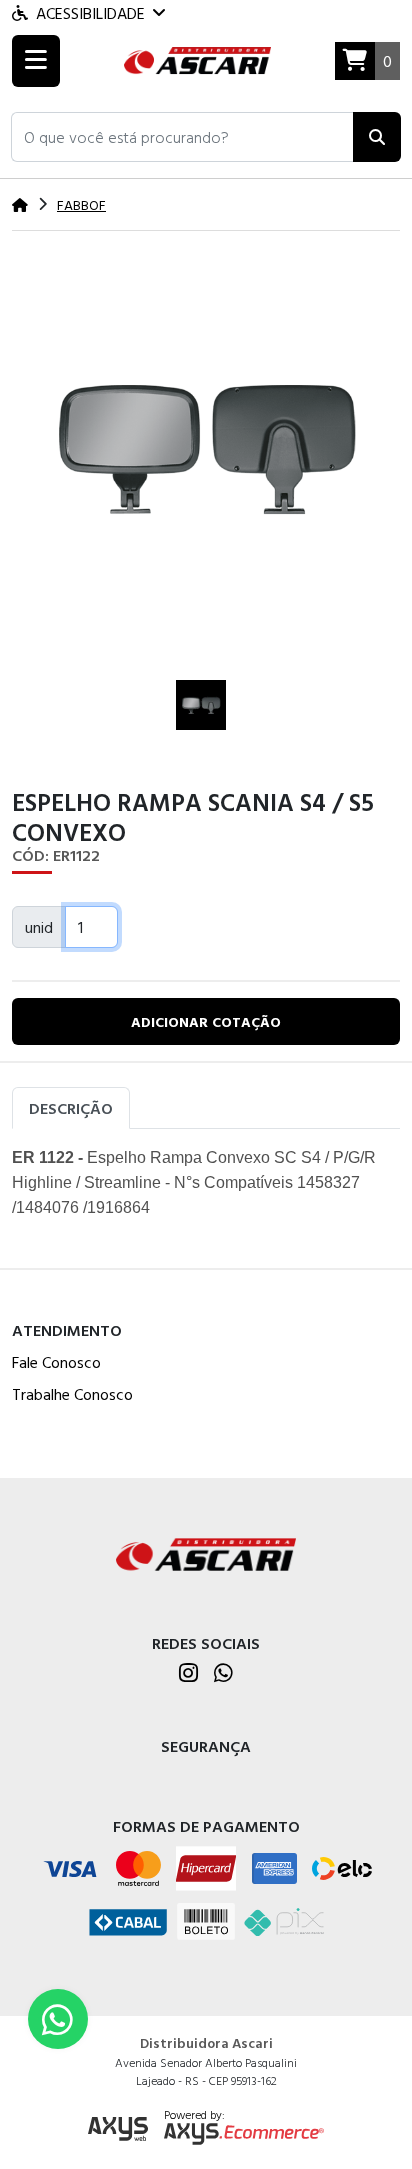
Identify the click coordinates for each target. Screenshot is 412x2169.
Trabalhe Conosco (72, 1394)
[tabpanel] (206, 1190)
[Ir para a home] (206, 1552)
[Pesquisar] (377, 137)
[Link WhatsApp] (58, 2019)
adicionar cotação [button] (206, 1021)
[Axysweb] (118, 2129)
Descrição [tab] (71, 1108)
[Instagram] (188, 1674)
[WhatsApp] (223, 1674)
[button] (182, 137)
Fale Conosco (56, 1362)
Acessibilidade (90, 13)
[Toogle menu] (36, 61)
